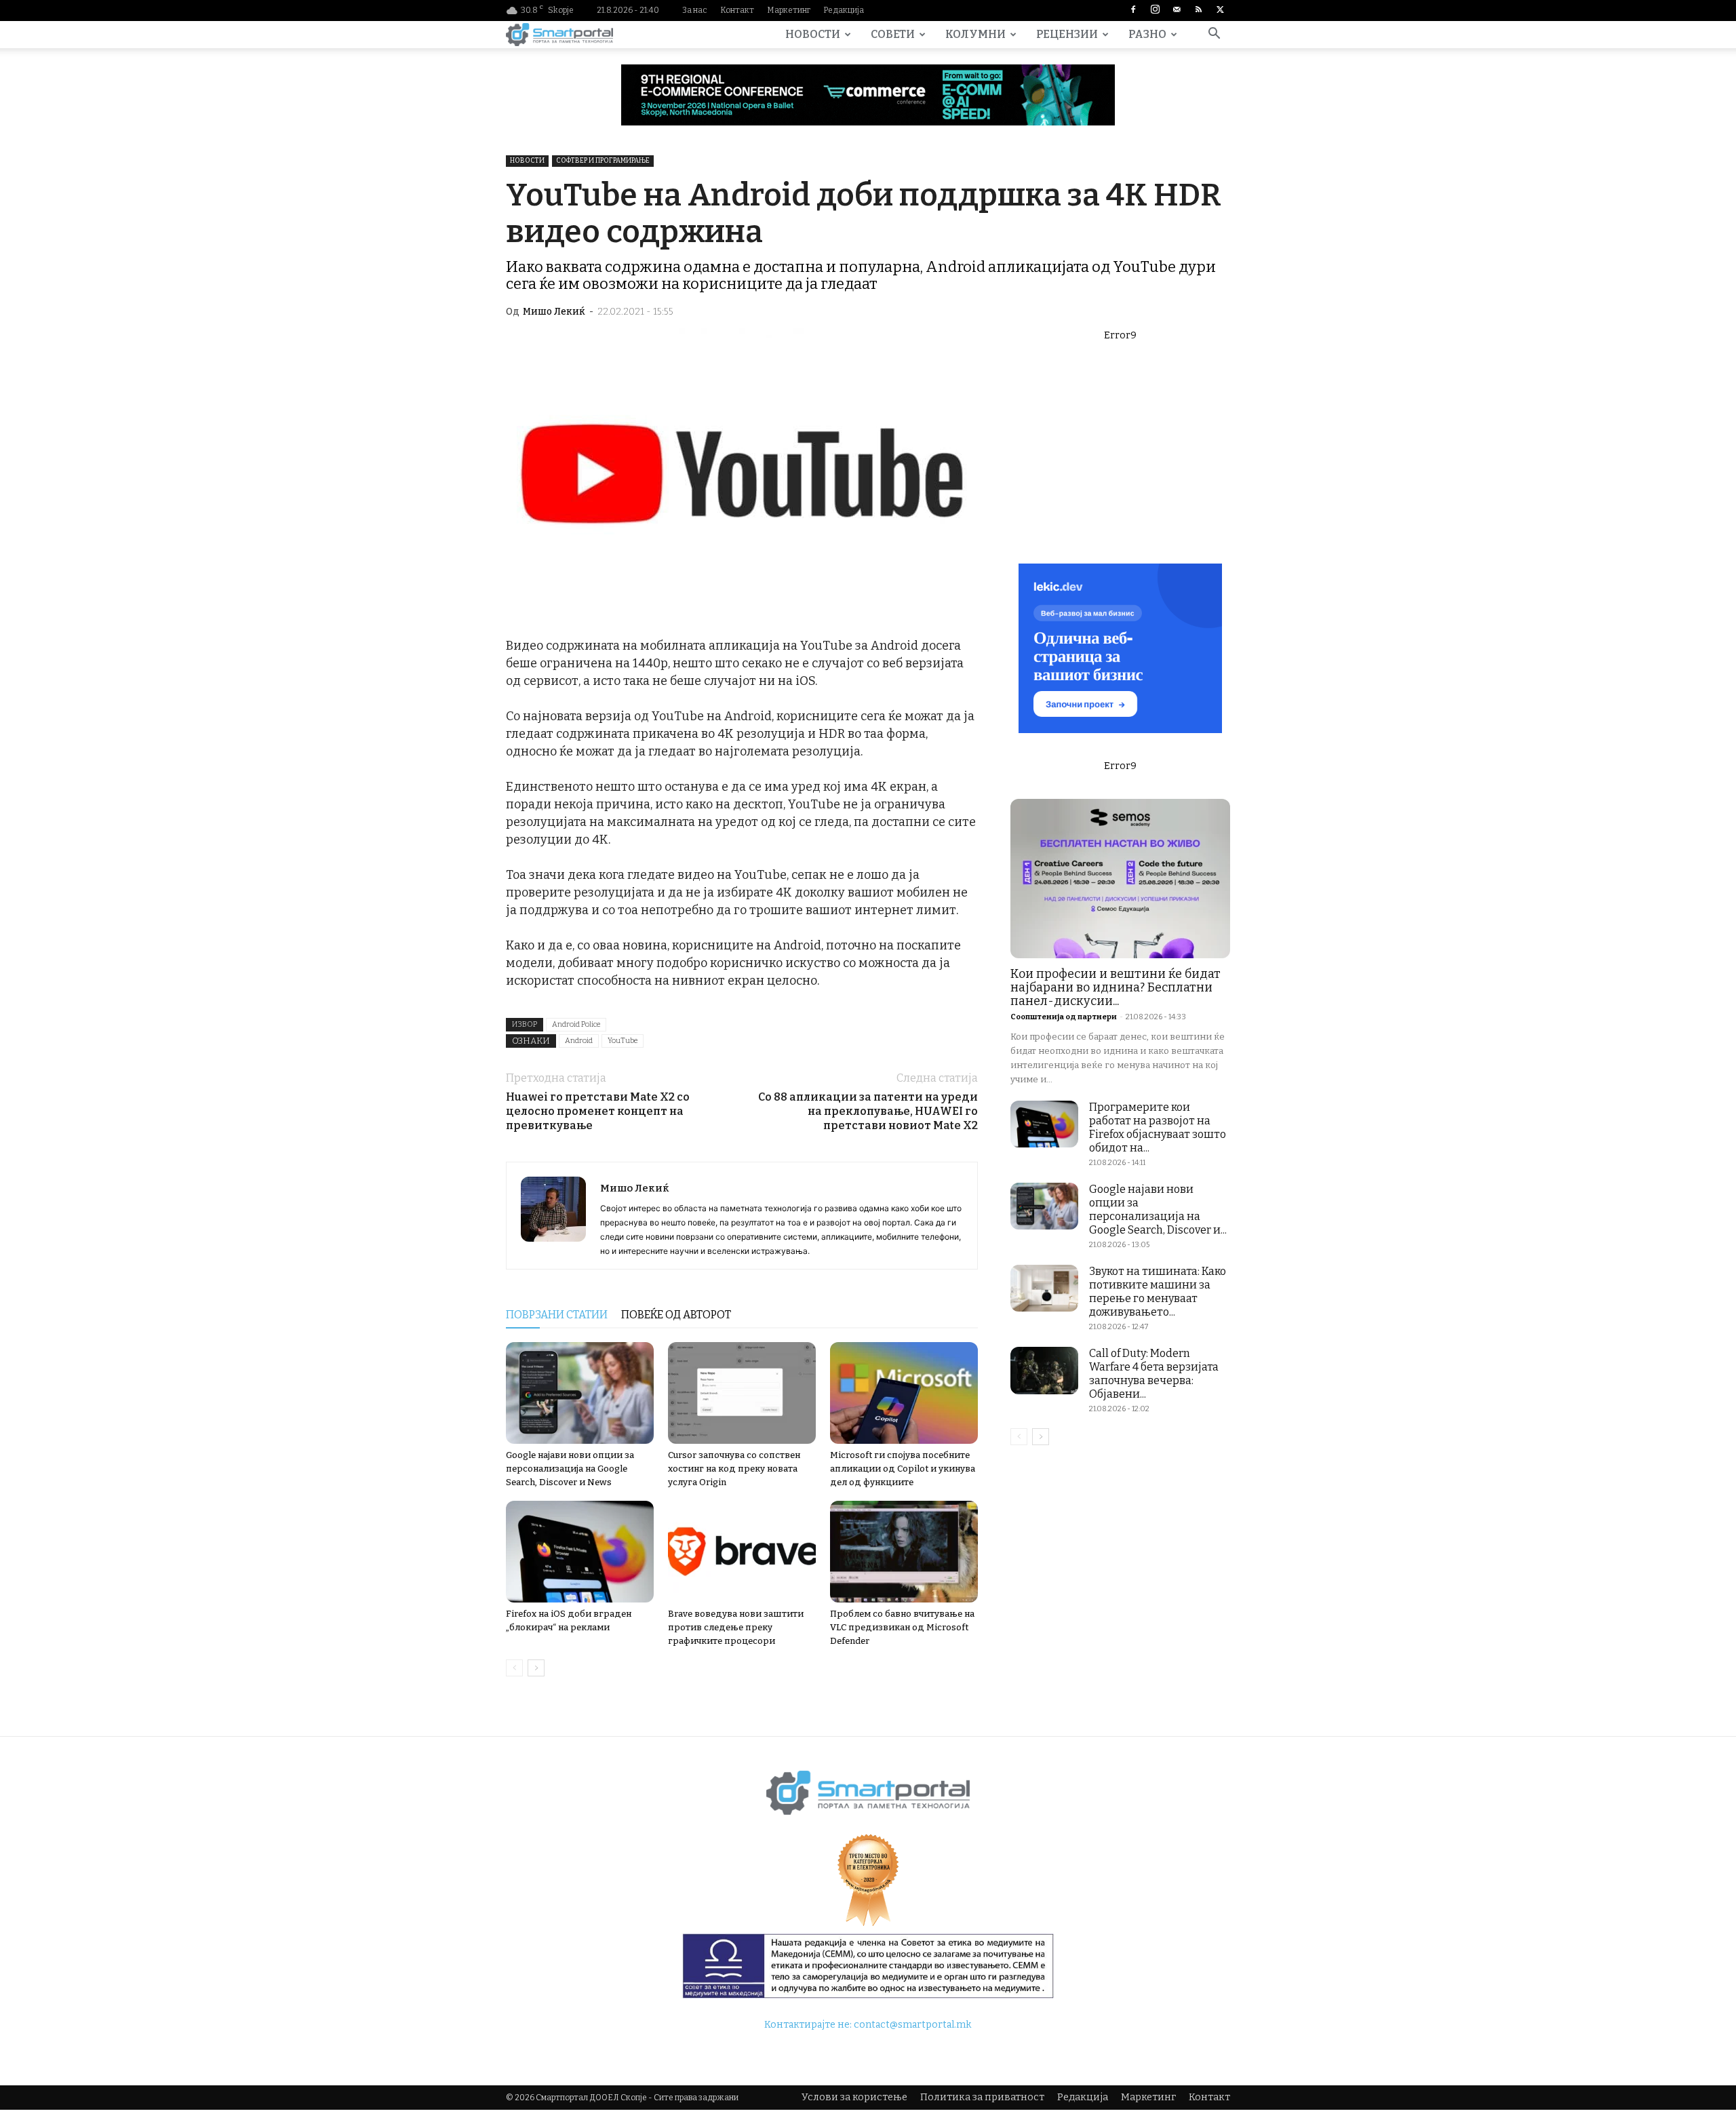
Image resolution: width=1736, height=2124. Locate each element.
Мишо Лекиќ (554, 312)
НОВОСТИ (813, 34)
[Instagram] (1155, 10)
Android (579, 1041)
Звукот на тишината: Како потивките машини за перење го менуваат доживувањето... (1158, 1292)
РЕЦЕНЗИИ (1067, 34)
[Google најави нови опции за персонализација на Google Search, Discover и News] (580, 1393)
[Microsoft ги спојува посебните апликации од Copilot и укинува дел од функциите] (904, 1393)
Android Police (576, 1024)
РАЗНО (1147, 34)
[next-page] (536, 1668)
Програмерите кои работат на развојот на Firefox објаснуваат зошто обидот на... (1158, 1127)
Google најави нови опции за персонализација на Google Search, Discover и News (570, 1469)
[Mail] (1177, 10)
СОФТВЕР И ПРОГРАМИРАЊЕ (603, 161)
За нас (695, 10)
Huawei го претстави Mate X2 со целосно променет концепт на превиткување (598, 1111)
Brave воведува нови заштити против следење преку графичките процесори (736, 1627)
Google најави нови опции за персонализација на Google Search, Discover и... (1158, 1209)
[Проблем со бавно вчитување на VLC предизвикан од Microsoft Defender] (904, 1552)
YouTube (623, 1041)
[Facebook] (1133, 10)
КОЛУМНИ (975, 34)
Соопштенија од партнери (1064, 1017)
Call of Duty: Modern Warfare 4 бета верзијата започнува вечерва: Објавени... (1154, 1374)
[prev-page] (514, 1668)
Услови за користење (854, 2097)
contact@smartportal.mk (912, 2025)
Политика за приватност (982, 2097)
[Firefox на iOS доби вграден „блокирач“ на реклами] (580, 1552)
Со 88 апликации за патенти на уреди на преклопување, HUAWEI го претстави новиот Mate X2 (868, 1111)
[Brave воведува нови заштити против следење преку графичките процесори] (742, 1552)
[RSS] (1198, 10)
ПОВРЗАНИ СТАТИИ (557, 1315)
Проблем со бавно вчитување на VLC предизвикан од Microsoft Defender (902, 1627)
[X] (1220, 10)
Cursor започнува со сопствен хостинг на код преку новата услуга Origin (734, 1469)
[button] (1214, 36)
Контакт (737, 10)
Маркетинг (789, 10)
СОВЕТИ (893, 34)
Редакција (844, 10)
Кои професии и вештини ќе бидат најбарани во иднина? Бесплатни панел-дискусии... (1116, 987)
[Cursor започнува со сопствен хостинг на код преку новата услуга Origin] (742, 1393)
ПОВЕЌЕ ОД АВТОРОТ (676, 1315)
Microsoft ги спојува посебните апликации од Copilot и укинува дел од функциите (903, 1469)
